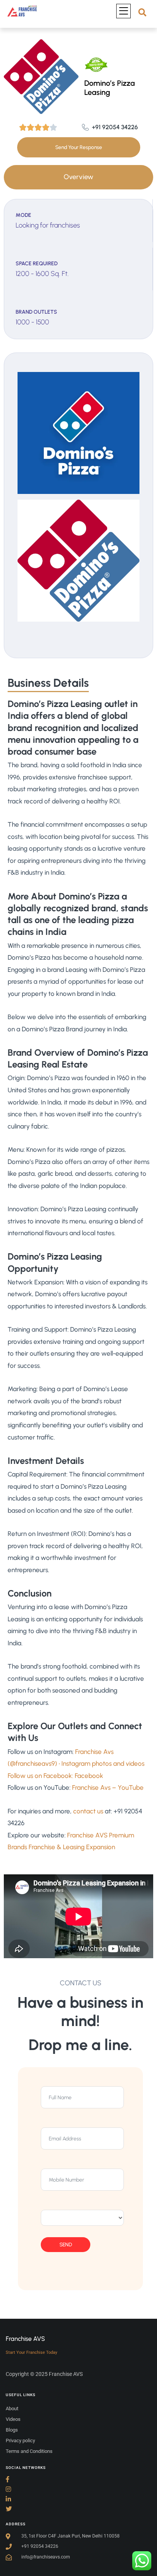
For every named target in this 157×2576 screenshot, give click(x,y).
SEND (66, 2244)
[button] (123, 11)
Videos (13, 2419)
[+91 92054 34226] (85, 127)
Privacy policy (20, 2441)
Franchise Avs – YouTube (108, 1787)
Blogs (12, 2430)
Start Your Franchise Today (31, 2352)
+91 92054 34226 (115, 127)
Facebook (89, 1776)
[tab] (78, 177)
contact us (88, 1811)
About (12, 2408)
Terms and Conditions (29, 2451)
